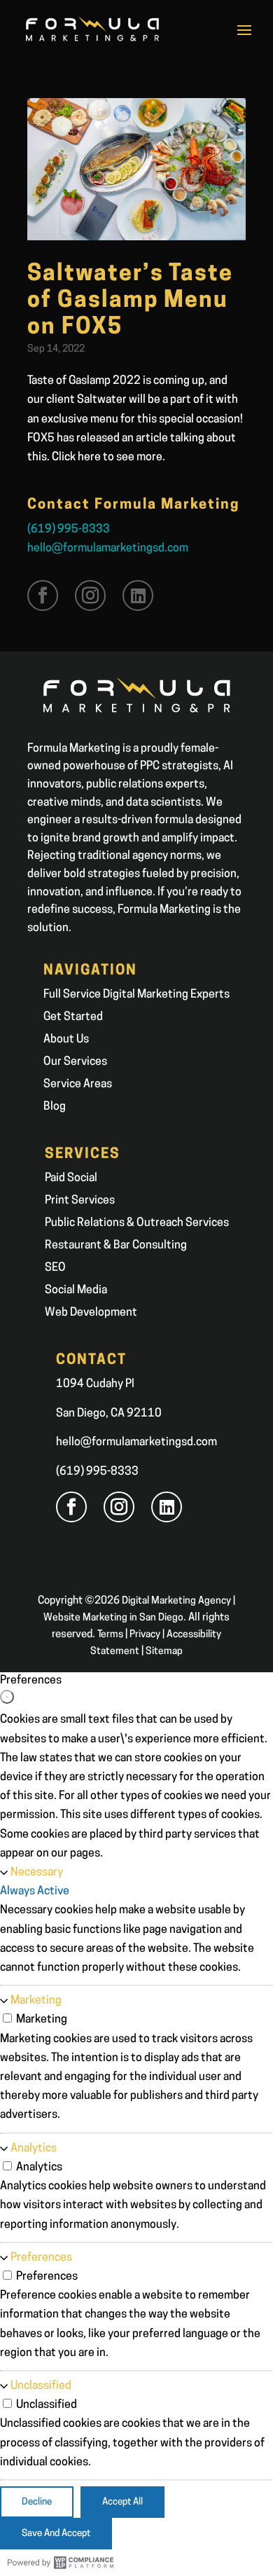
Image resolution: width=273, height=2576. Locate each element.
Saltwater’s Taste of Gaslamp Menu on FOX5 (130, 302)
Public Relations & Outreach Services (137, 1223)
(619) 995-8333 (69, 530)
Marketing (36, 2001)
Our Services (75, 1062)
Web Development (91, 1313)
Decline (37, 2502)
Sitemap (164, 1652)
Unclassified (41, 2386)
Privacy (145, 1635)
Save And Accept (56, 2534)
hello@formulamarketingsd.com (108, 549)
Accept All (122, 2502)
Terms (110, 1635)
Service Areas (78, 1084)
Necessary (37, 1873)
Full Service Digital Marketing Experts (136, 995)
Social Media (76, 1290)
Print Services (80, 1201)
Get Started (73, 1017)
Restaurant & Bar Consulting (116, 1246)
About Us (66, 1040)
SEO (55, 1268)
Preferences (41, 2258)
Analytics (34, 2149)
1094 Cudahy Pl (95, 1384)
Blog (55, 1107)
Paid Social (71, 1178)
